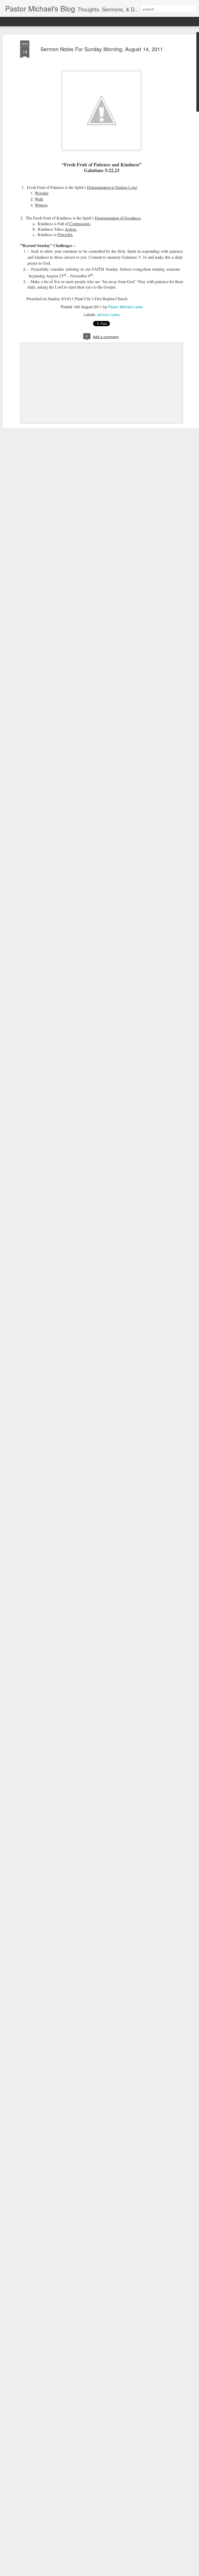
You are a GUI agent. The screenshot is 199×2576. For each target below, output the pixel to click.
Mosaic (60, 21)
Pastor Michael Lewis (125, 307)
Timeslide (113, 21)
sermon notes (108, 315)
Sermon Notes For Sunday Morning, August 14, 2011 (102, 49)
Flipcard (24, 21)
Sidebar (76, 21)
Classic (8, 21)
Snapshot (94, 21)
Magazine (43, 21)
